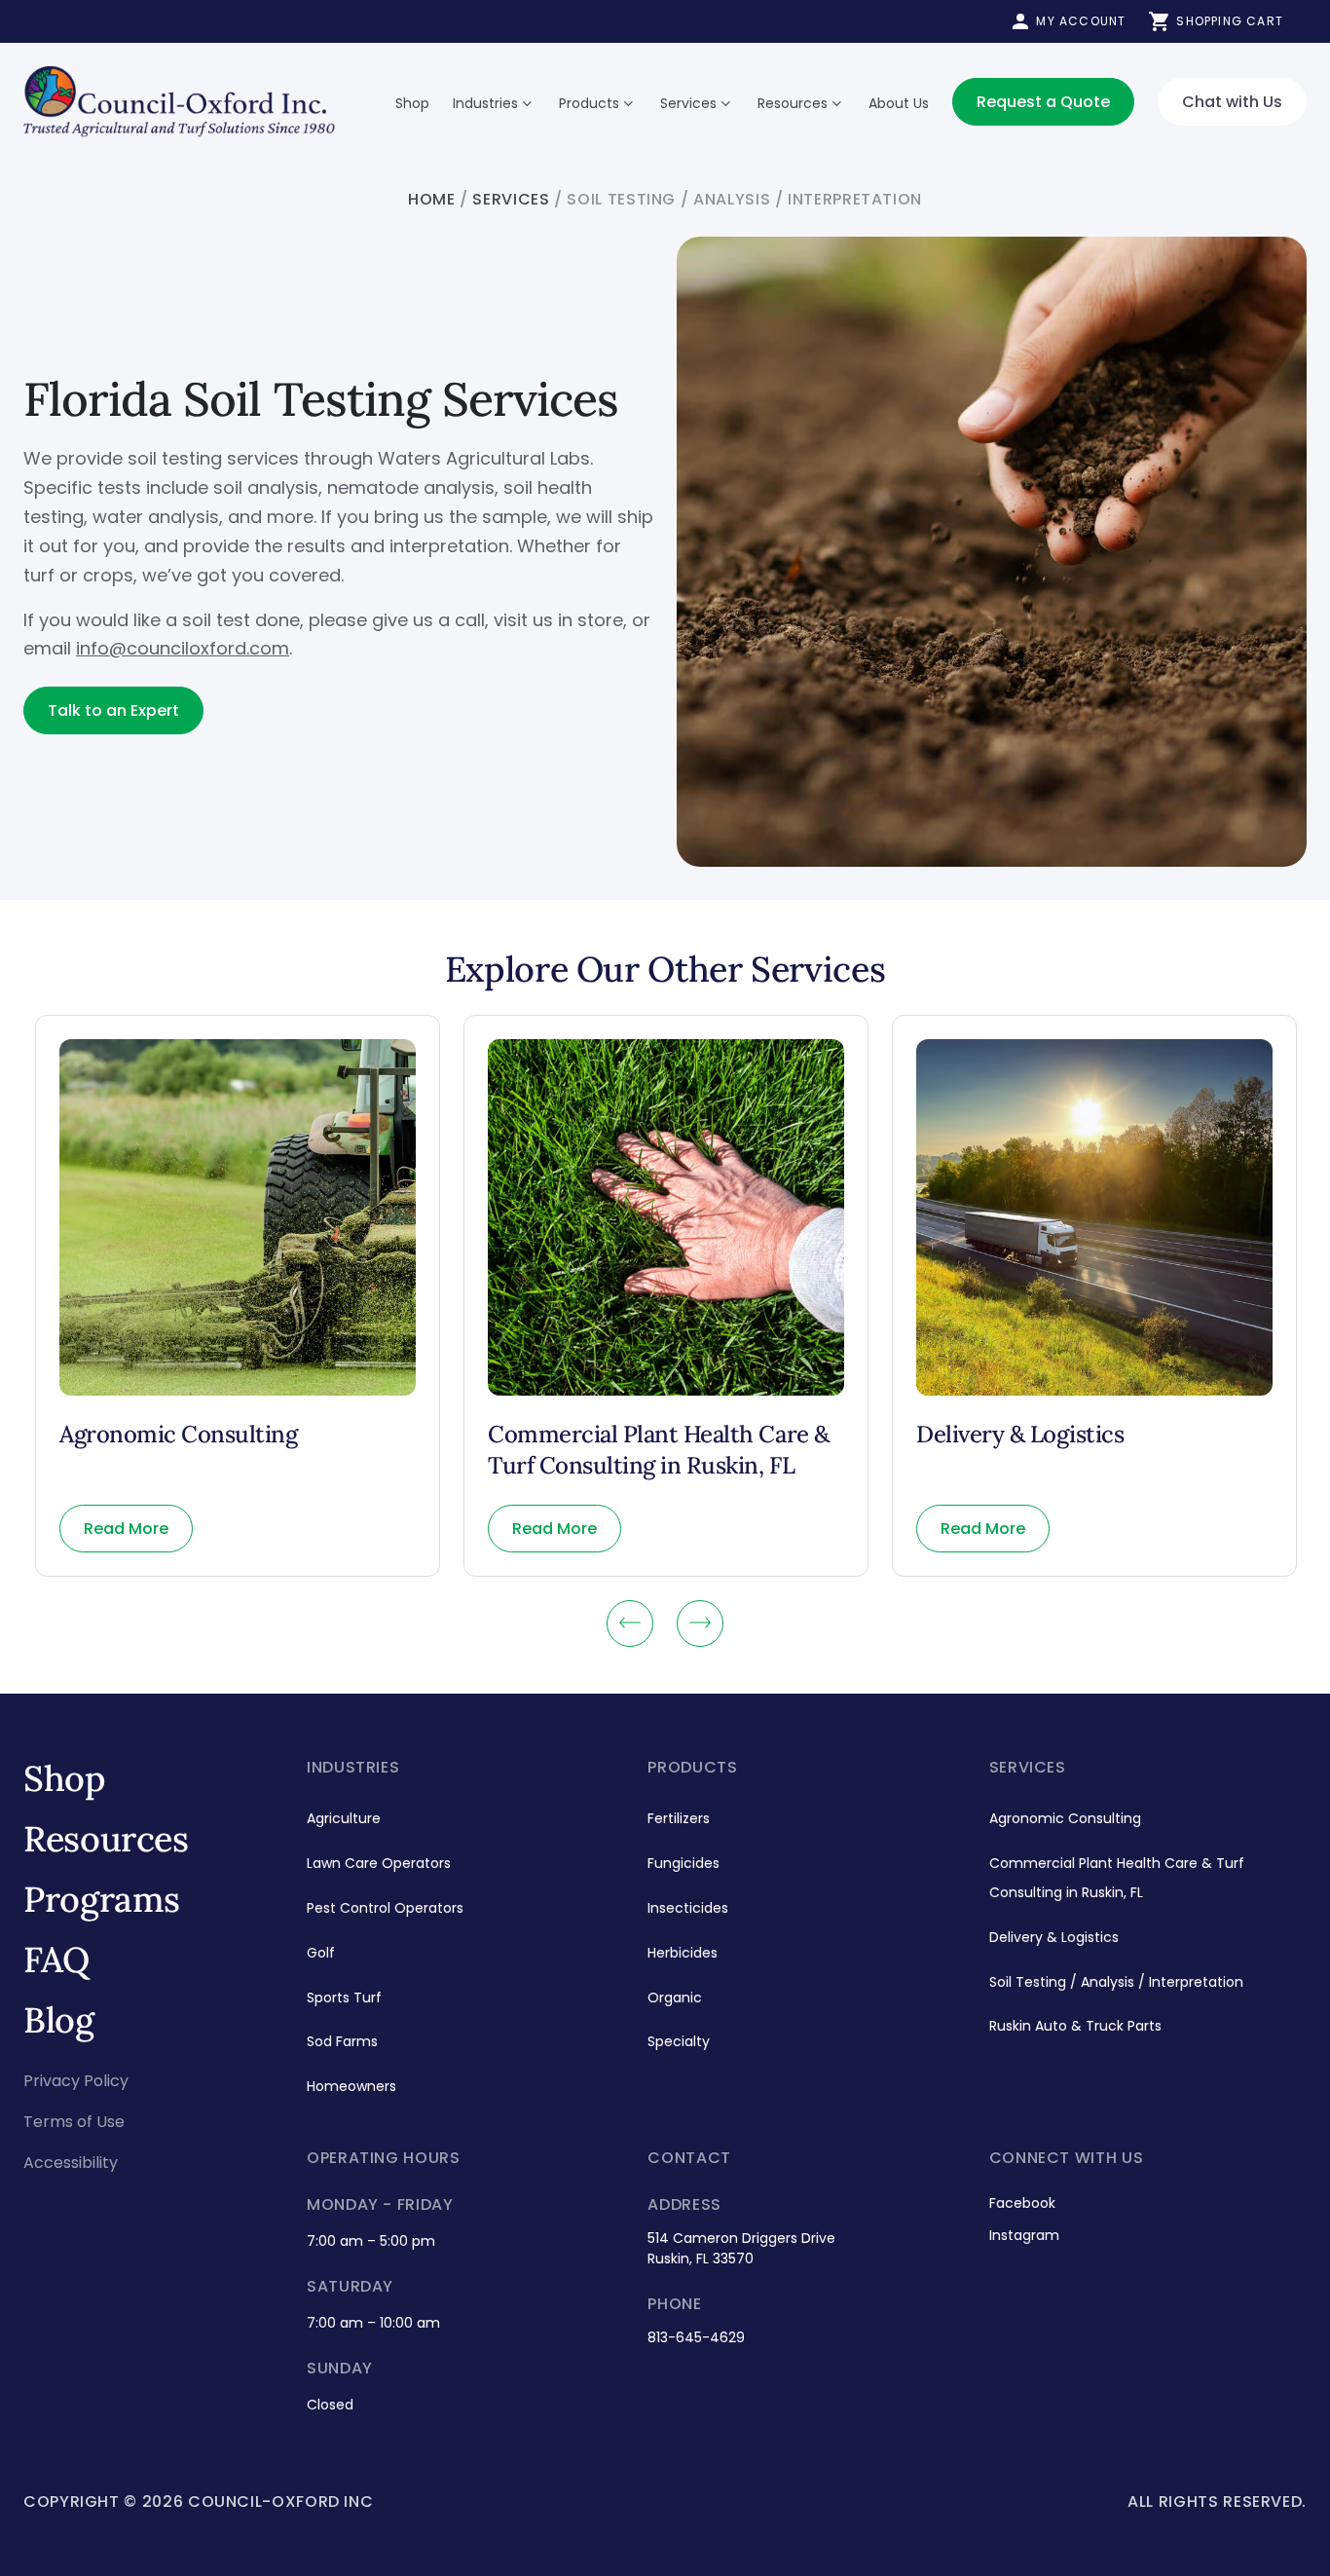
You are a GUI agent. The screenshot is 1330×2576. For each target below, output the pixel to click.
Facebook (1022, 2203)
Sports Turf (344, 1997)
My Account (1081, 21)
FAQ (56, 1960)
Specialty (679, 2041)
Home (432, 199)
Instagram (1024, 2235)
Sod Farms (342, 2041)
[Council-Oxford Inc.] (179, 102)
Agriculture (344, 1818)
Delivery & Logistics (1054, 1937)
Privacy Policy (76, 2081)
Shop (412, 103)
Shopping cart (1230, 21)
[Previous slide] (630, 1624)
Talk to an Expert (113, 710)
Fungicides (683, 1863)
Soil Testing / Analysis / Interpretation (1116, 1982)
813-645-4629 (696, 2337)
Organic (675, 1997)
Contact (689, 2158)
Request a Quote (1043, 102)
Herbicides (683, 1953)
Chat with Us (1232, 102)
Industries (485, 103)
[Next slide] (700, 1624)
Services (688, 103)
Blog (59, 2020)
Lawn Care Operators (379, 1863)
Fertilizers (679, 1818)
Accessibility (71, 2163)
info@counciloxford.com (183, 648)
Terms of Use (74, 2122)
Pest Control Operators (385, 1908)
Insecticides (688, 1908)
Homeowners (351, 2086)
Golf (321, 1953)
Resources (793, 103)
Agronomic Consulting (1065, 1818)
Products (589, 103)
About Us (899, 103)
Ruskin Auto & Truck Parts (1075, 2026)
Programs (102, 1899)
